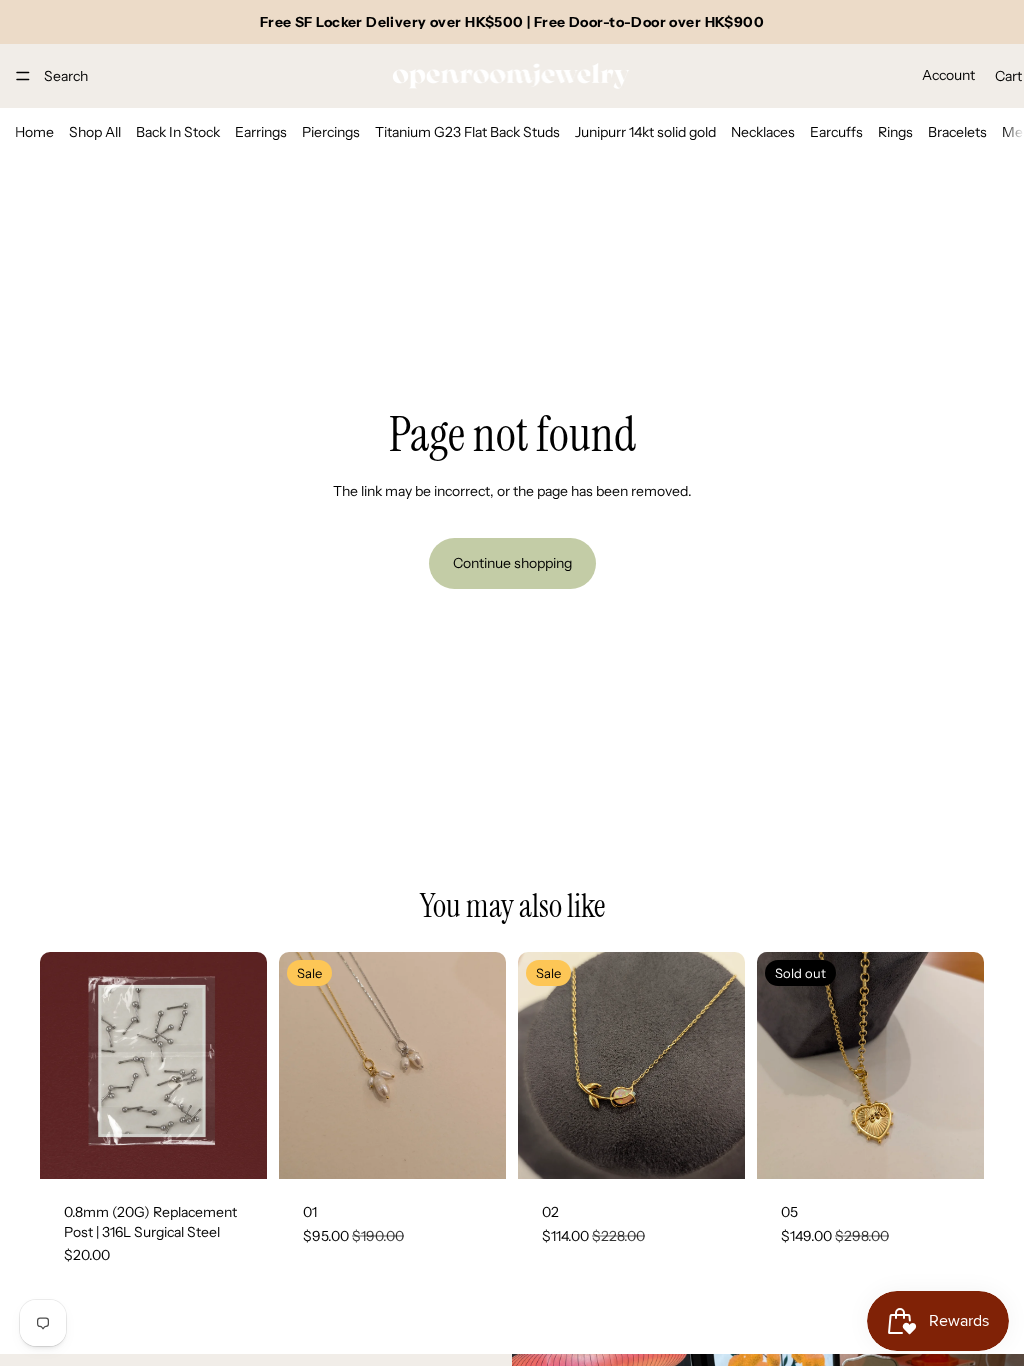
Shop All (95, 132)
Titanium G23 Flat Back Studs (467, 132)
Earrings (261, 132)
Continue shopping (512, 563)
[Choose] (475, 1148)
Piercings (331, 132)
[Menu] (23, 76)
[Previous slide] (62, 1066)
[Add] (236, 1148)
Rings (895, 132)
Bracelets (957, 132)
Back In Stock (178, 132)
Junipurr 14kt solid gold (645, 132)
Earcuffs (836, 132)
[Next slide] (245, 1066)
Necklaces (763, 132)
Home (34, 132)
